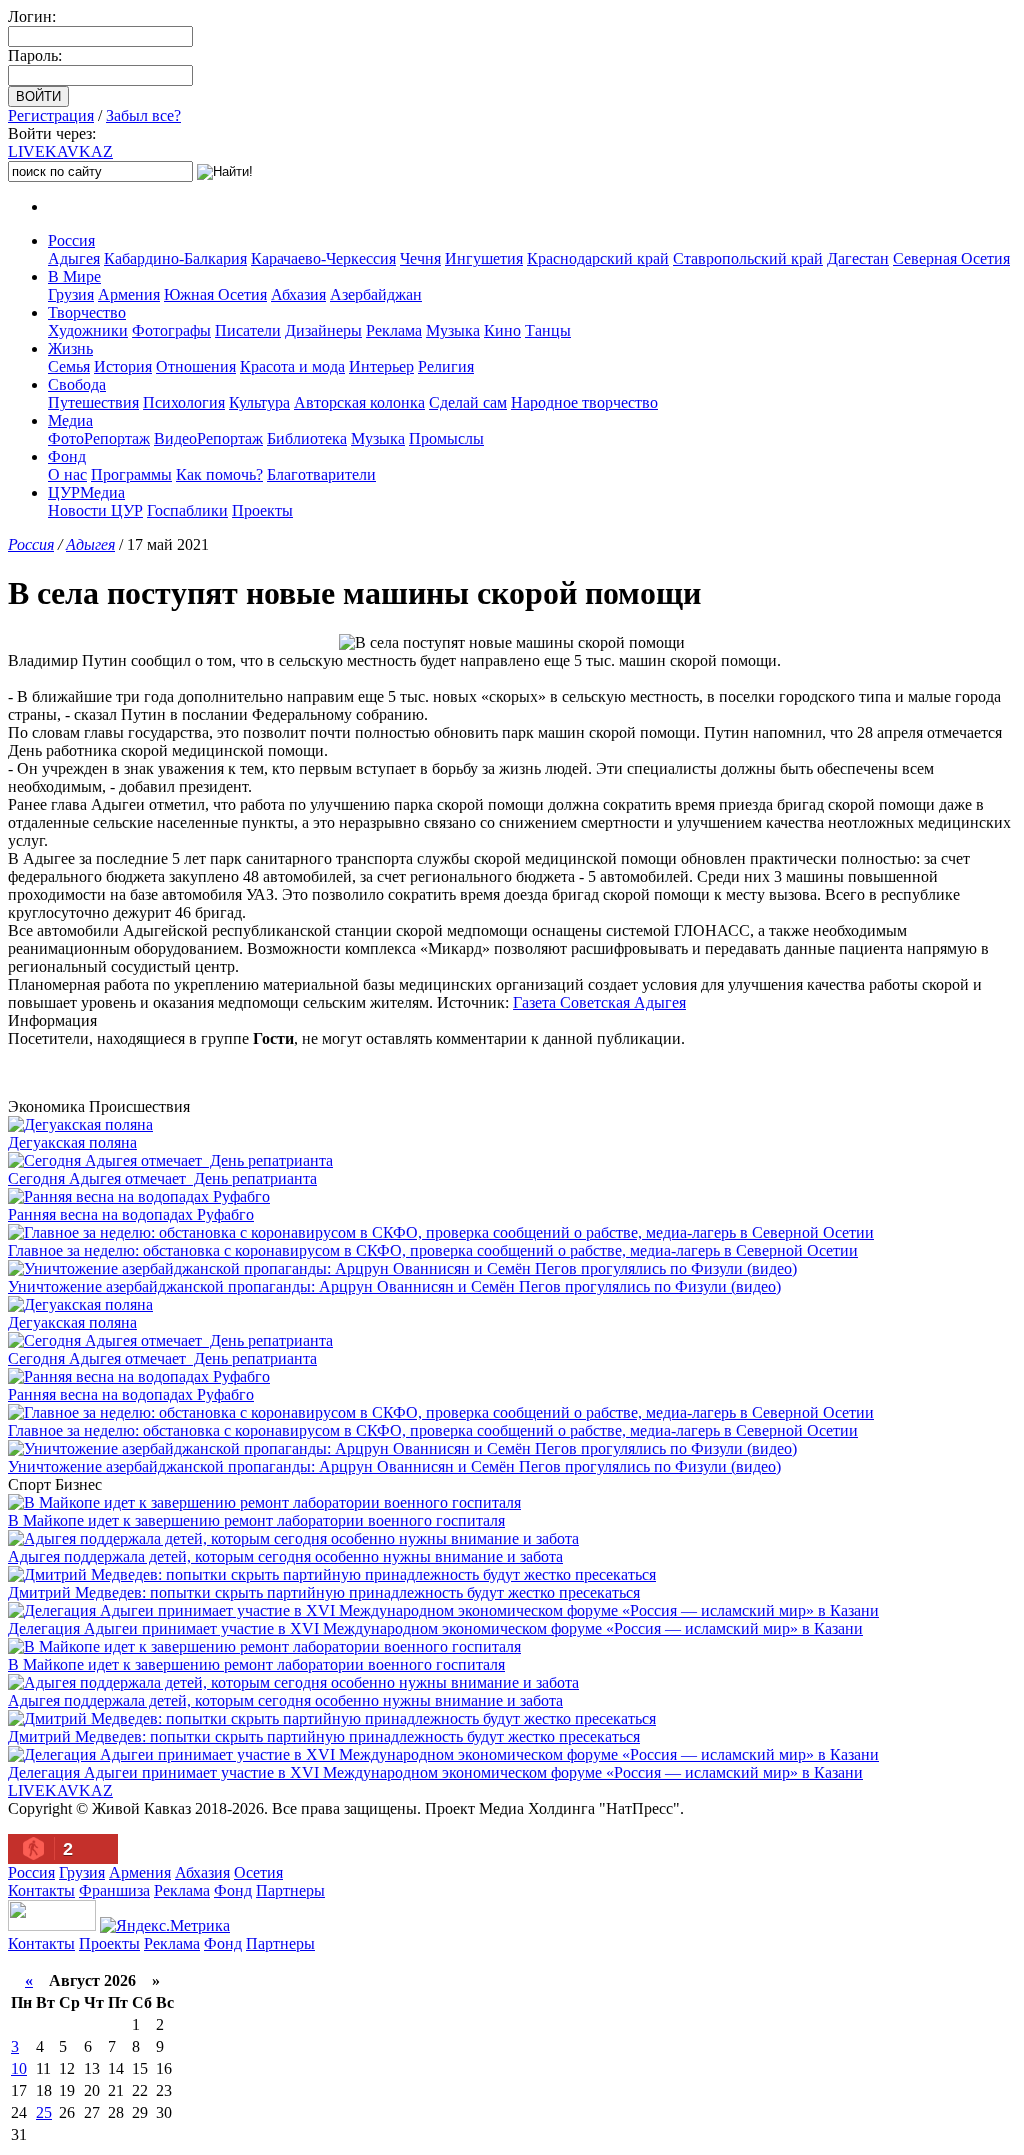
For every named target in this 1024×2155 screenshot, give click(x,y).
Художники (88, 330)
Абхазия (298, 294)
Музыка (453, 330)
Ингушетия (484, 258)
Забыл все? (143, 115)
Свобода (77, 384)
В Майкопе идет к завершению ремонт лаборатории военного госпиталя (256, 1520)
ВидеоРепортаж (208, 438)
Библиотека (307, 438)
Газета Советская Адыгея (599, 1002)
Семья (69, 366)
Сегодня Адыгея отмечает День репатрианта (162, 1178)
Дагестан (858, 258)
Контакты (41, 1890)
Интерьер (381, 366)
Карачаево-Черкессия (323, 258)
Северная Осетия (951, 258)
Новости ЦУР (95, 510)
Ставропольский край (748, 258)
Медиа (70, 420)
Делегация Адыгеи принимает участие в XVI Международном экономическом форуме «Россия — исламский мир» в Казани (435, 1628)
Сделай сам (468, 402)
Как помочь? (219, 474)
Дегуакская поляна (72, 1142)
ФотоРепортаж (99, 438)
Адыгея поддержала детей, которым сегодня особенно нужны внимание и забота (285, 1556)
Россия (71, 240)
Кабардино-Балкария (175, 258)
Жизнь (70, 348)
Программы (131, 474)
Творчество (87, 312)
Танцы (548, 330)
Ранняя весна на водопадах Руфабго (131, 1214)
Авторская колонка (359, 402)
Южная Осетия (215, 294)
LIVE (60, 151)
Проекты (262, 510)
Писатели (248, 330)
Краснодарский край (598, 258)
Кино (502, 330)
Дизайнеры (323, 330)
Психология (184, 402)
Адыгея (74, 258)
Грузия (71, 294)
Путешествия (93, 402)
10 (19, 2068)
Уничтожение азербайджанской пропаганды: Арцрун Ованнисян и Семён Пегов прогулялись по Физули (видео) (394, 1286)
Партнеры (290, 1890)
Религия (446, 366)
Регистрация (51, 115)
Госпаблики (187, 510)
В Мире (74, 276)
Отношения (196, 366)
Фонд (67, 456)
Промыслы (446, 438)
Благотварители (321, 474)
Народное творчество (584, 402)
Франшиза (114, 1890)
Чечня (420, 258)
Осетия (258, 1872)
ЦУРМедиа (86, 492)
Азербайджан (376, 294)
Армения (129, 294)
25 (44, 2112)
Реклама (394, 330)
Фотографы (171, 330)
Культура (259, 402)
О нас (67, 474)
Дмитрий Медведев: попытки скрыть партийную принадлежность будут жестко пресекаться (324, 1592)
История (123, 366)
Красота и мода (292, 366)
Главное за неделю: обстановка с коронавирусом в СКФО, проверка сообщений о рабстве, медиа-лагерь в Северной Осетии (433, 1250)
